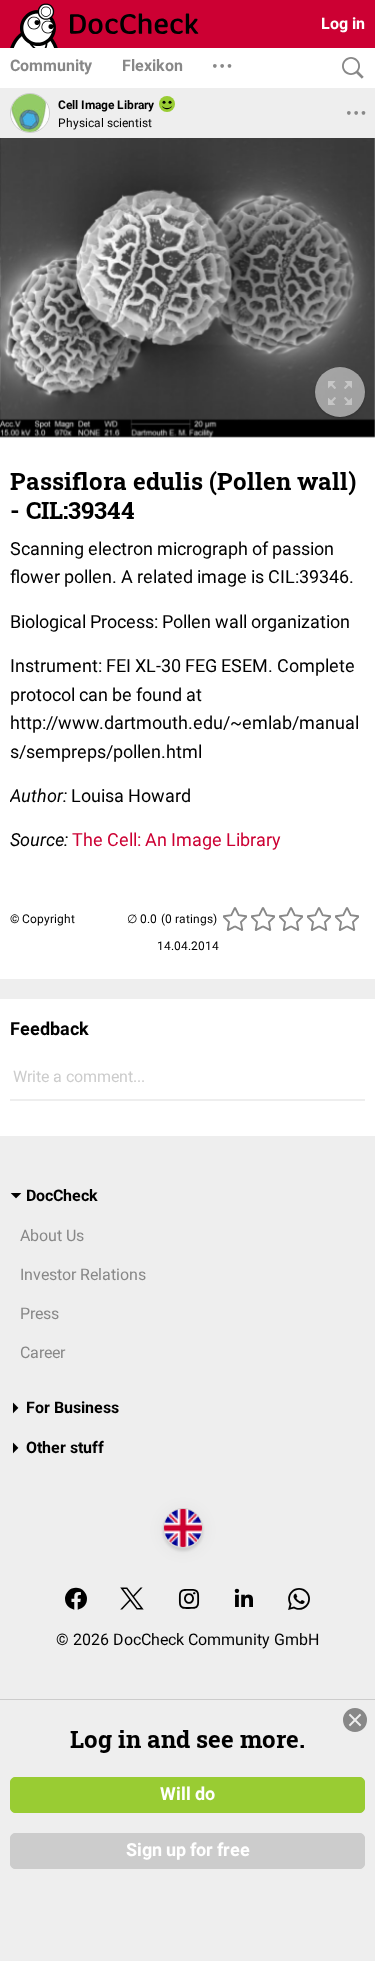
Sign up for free (188, 1850)
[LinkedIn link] (244, 1600)
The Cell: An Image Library (176, 839)
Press (39, 1313)
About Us (52, 1235)
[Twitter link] (132, 1600)
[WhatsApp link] (299, 1600)
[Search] (348, 68)
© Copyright (42, 919)
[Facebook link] (76, 1600)
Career (42, 1352)
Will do (187, 1794)
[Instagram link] (189, 1600)
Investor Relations (83, 1274)
